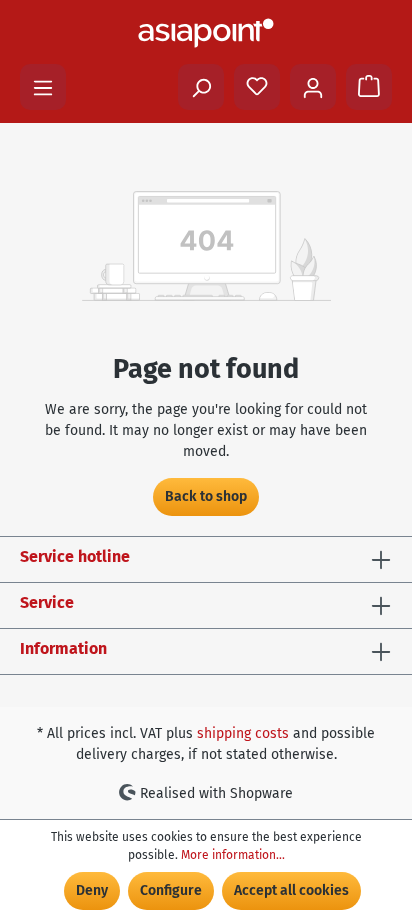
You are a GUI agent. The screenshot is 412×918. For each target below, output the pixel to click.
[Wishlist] (257, 87)
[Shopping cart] (369, 87)
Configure (171, 890)
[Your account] (313, 87)
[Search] (201, 87)
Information (63, 648)
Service (47, 602)
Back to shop (206, 496)
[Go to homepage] (206, 33)
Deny (92, 890)
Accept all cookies (291, 890)
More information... (233, 855)
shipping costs (243, 733)
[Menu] (43, 87)
